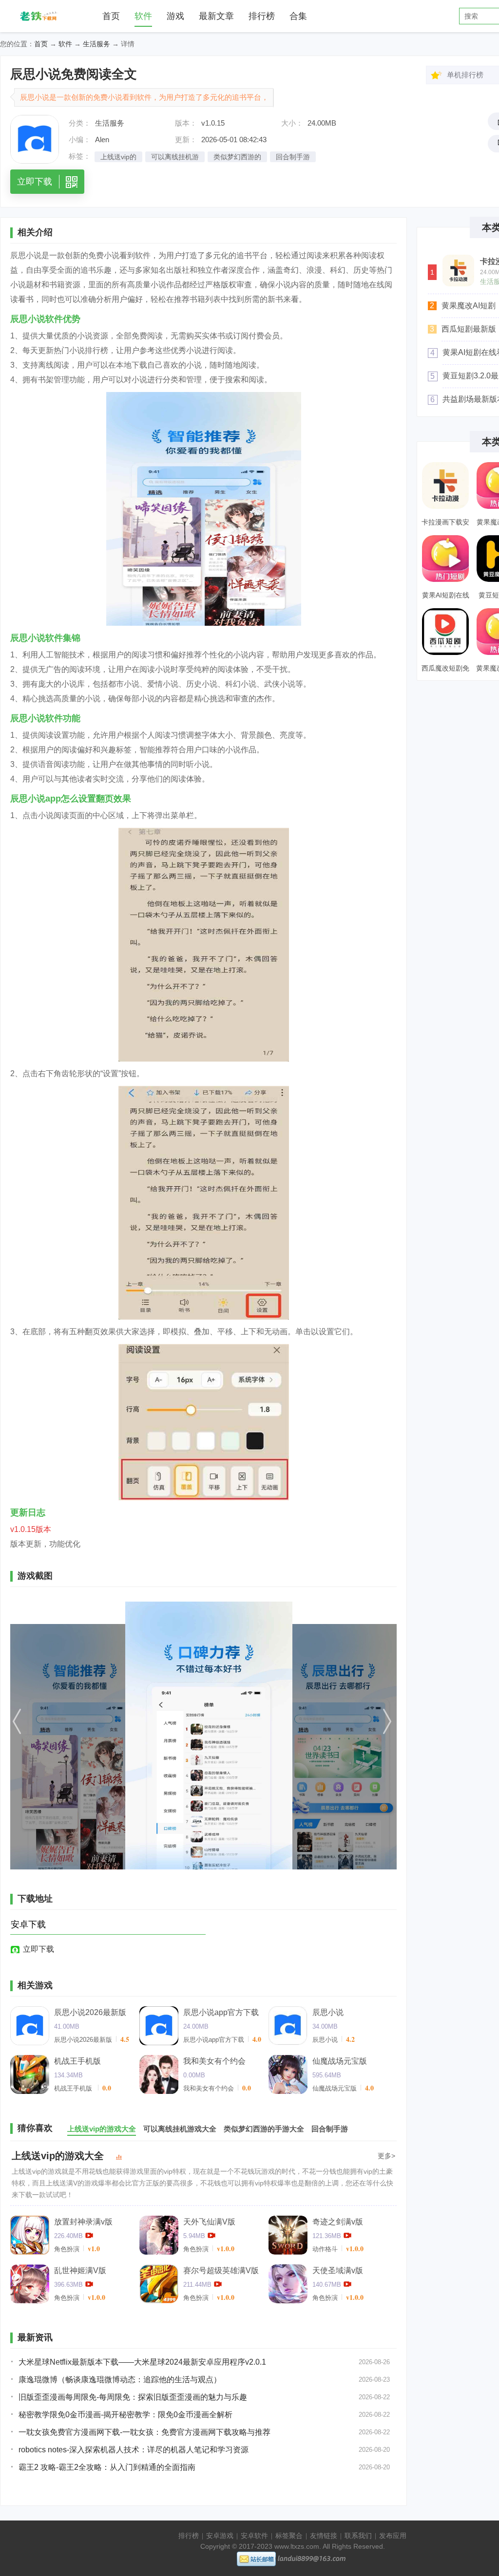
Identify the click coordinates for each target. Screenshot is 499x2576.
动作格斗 (325, 2249)
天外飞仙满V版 (209, 2222)
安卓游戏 (220, 2536)
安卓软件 (254, 2536)
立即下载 (38, 1949)
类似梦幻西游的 (237, 157)
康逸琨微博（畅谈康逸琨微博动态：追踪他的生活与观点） (120, 2380)
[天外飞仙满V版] (159, 2235)
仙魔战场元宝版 (340, 2061)
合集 (298, 16)
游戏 (175, 16)
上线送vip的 (118, 157)
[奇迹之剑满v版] (288, 2235)
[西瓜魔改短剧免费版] (445, 632)
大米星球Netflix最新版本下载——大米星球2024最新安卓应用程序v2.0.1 (142, 2362)
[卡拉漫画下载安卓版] (458, 271)
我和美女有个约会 (214, 2061)
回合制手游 (293, 157)
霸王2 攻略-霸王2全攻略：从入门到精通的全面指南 (107, 2467)
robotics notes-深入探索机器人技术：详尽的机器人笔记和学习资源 (134, 2450)
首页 (111, 16)
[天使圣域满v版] (288, 2284)
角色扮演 (67, 2249)
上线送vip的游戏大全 (58, 2156)
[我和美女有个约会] (159, 2074)
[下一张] (339, 1736)
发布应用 (393, 2536)
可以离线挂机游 (175, 157)
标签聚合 (289, 2536)
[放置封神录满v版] (30, 2235)
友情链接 (324, 2536)
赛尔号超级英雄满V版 (221, 2270)
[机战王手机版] (30, 2074)
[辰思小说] (288, 2026)
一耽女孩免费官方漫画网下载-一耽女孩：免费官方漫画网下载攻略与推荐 (144, 2432)
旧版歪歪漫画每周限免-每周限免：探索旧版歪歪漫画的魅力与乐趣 (133, 2397)
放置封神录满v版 (83, 2222)
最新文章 (216, 16)
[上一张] (68, 1736)
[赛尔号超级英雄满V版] (159, 2284)
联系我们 (358, 2536)
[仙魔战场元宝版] (288, 2074)
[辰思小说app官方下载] (159, 2026)
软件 (143, 16)
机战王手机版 (77, 2061)
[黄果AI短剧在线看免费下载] (445, 559)
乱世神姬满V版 (80, 2270)
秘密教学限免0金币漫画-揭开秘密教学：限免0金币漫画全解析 (125, 2415)
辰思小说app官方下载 (221, 2012)
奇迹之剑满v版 (338, 2222)
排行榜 (262, 16)
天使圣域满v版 (338, 2270)
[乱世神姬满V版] (30, 2284)
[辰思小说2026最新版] (30, 2026)
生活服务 (96, 44)
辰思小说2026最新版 (90, 2012)
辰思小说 (328, 2012)
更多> (386, 2156)
